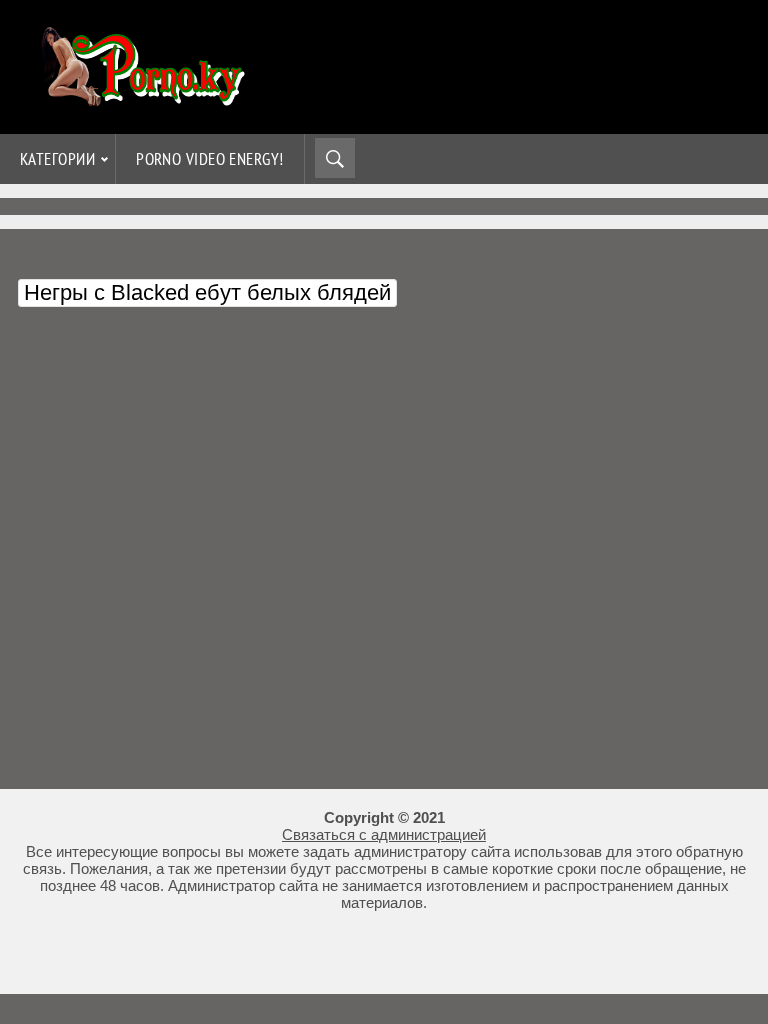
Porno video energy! (210, 159)
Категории (57, 159)
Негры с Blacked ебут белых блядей (207, 292)
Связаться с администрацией (384, 834)
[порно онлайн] (140, 97)
